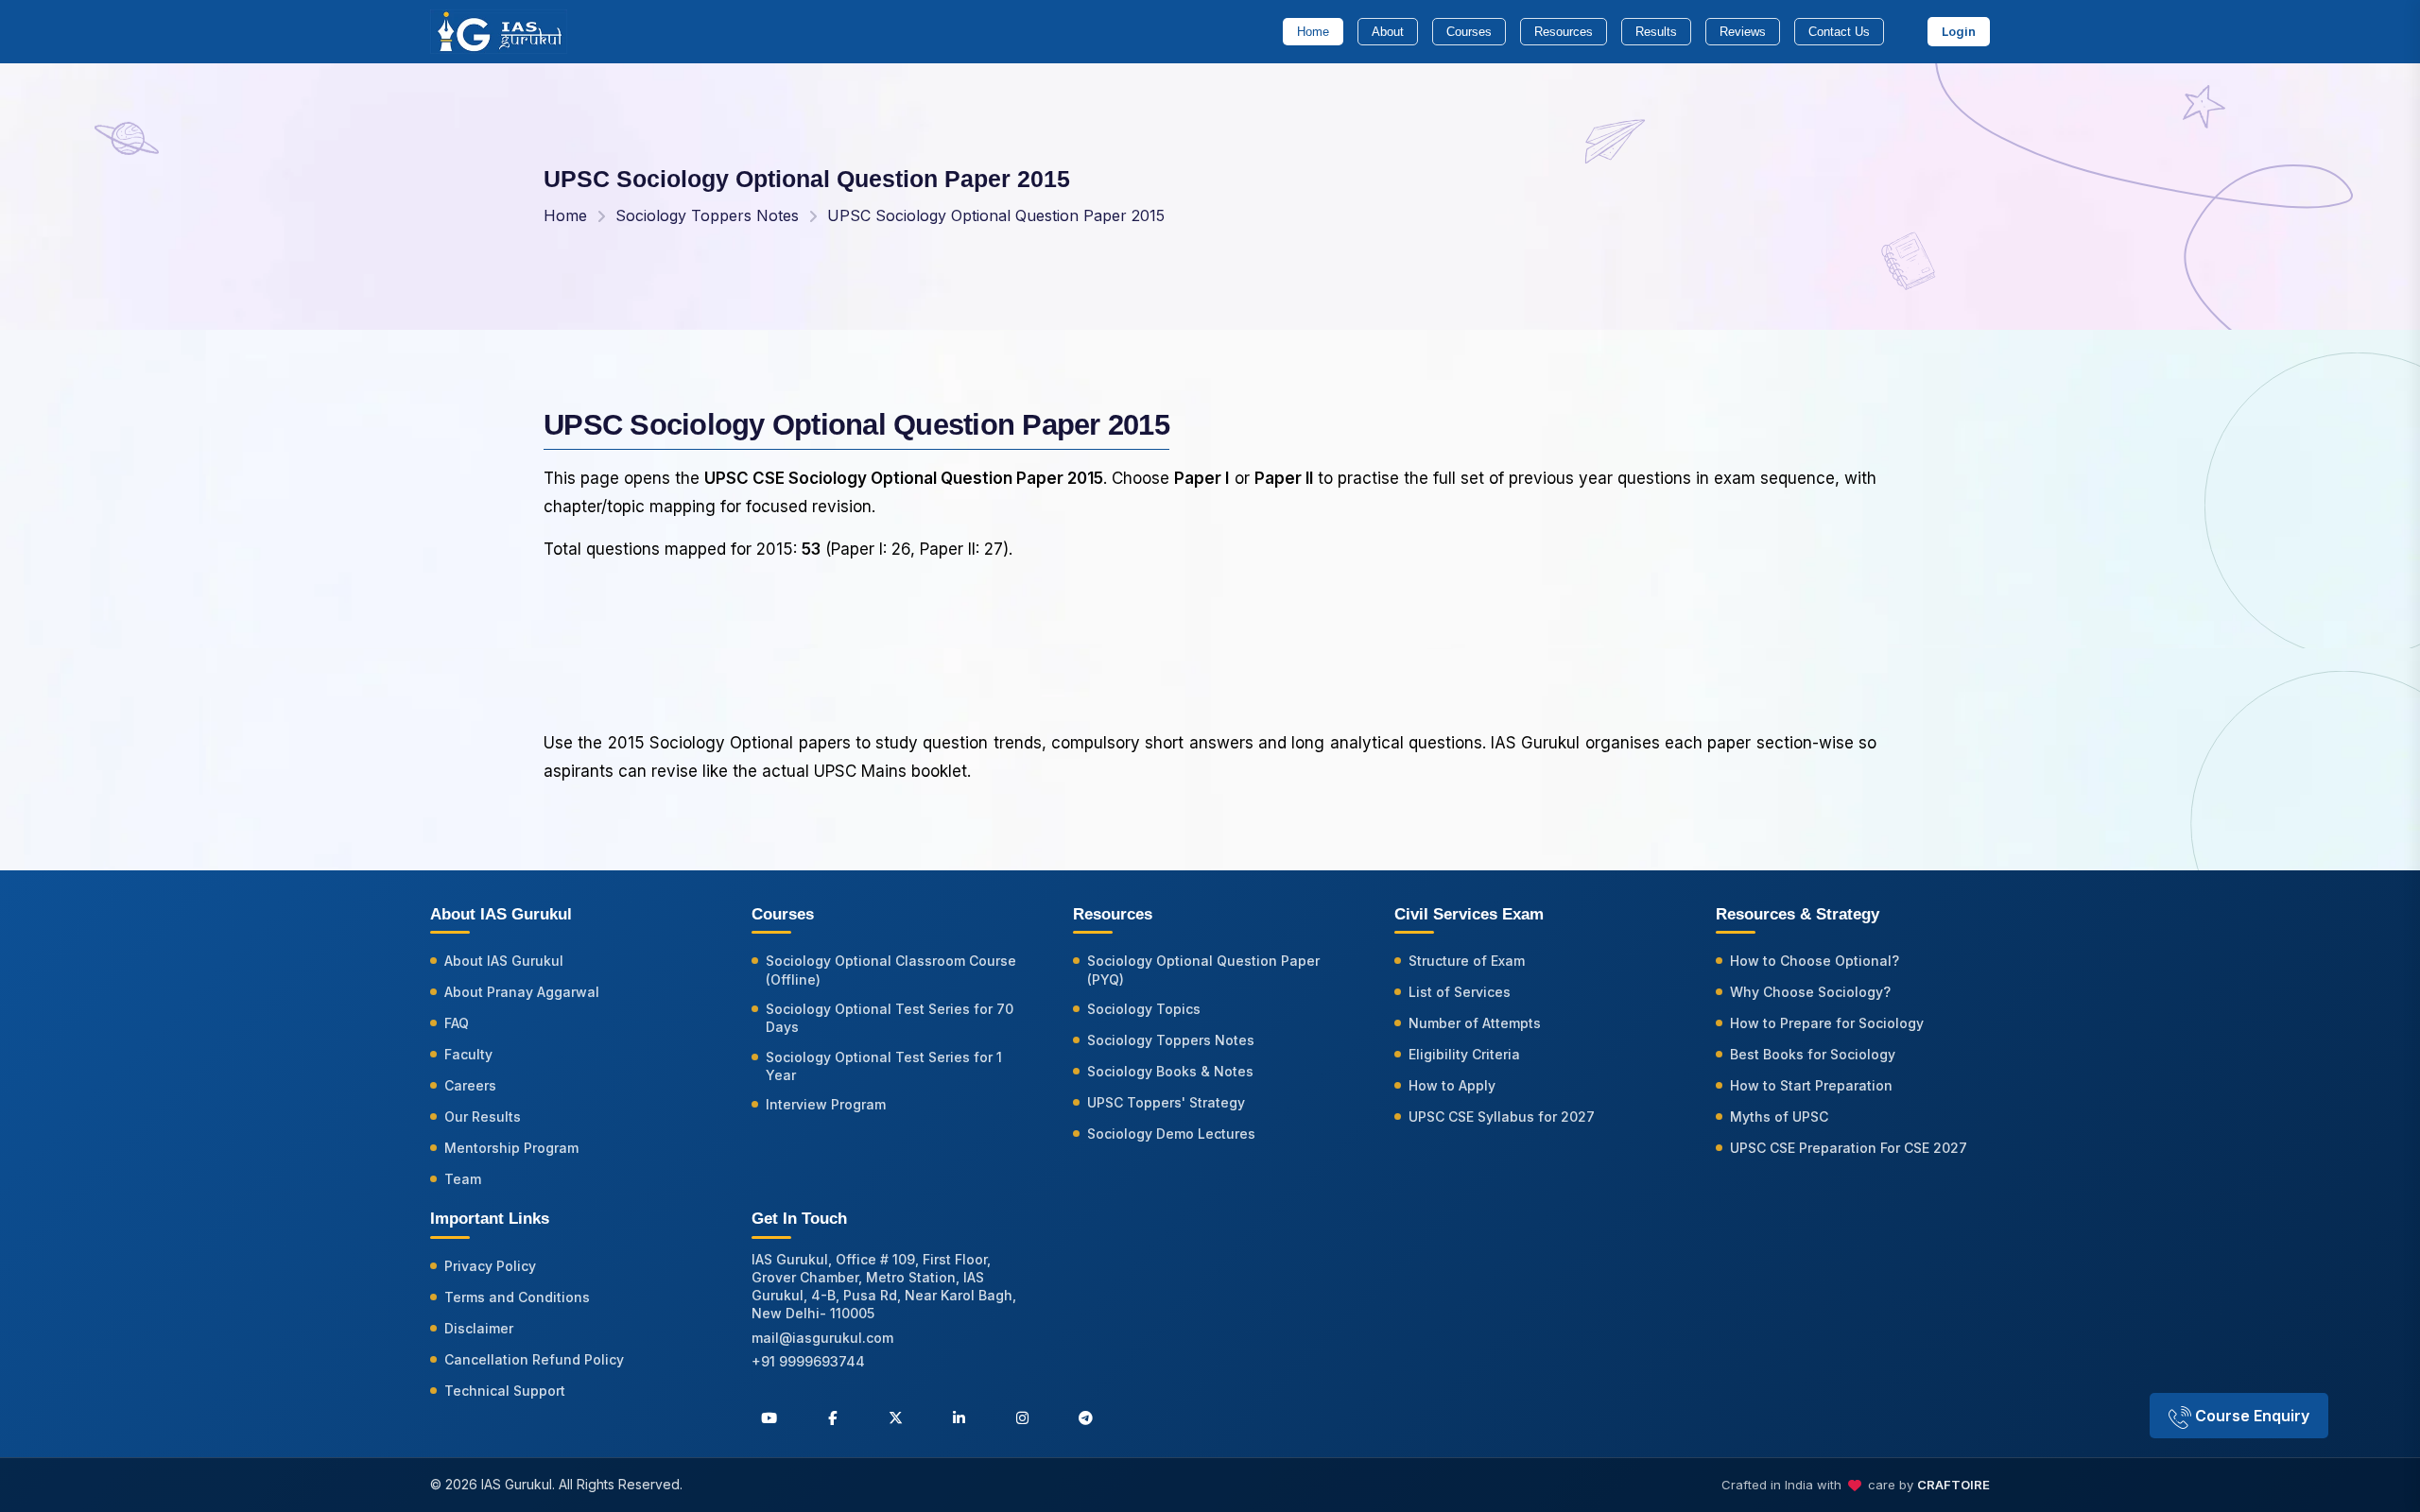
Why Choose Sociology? (1810, 992)
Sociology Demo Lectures (1171, 1134)
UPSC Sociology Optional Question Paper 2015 (996, 215)
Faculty (468, 1054)
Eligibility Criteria (1464, 1054)
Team (463, 1179)
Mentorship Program (511, 1148)
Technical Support (505, 1391)
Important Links (490, 1219)
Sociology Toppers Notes (707, 215)
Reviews (1743, 32)
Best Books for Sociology (1813, 1054)
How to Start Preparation (1811, 1085)
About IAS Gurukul (504, 961)
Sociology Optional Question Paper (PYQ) (1203, 970)
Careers (470, 1085)
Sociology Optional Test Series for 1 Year (884, 1066)
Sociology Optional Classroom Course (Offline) (891, 970)
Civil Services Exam (1469, 914)
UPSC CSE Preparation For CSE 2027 (1849, 1148)
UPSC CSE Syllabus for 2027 (1502, 1117)
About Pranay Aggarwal (522, 992)
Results (1656, 32)
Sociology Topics (1144, 1009)
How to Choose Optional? (1815, 961)
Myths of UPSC (1779, 1117)
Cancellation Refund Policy (534, 1359)
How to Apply (1452, 1085)
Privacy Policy (490, 1266)
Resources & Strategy (1798, 914)
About (1388, 32)
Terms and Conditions (517, 1297)
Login (1959, 31)
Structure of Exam (1467, 961)
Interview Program (826, 1104)
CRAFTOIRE (1953, 1485)
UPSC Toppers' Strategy (1166, 1102)
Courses (1469, 32)
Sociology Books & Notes (1170, 1071)
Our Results (483, 1117)
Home (1313, 32)
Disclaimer (479, 1328)
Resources (1564, 32)
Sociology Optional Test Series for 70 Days (890, 1018)
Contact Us (1839, 32)
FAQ (457, 1023)
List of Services (1460, 992)
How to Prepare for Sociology (1827, 1023)
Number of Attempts (1475, 1023)
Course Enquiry (2250, 1416)
